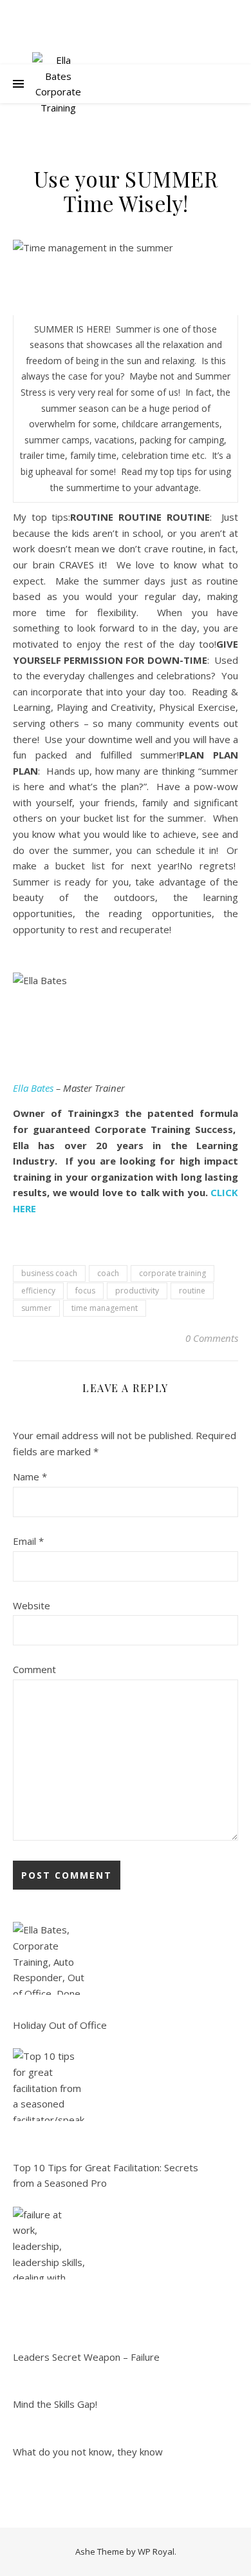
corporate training (172, 1273)
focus (85, 1291)
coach (108, 1273)
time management (105, 1308)
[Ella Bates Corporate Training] (58, 84)
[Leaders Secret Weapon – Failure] (49, 2243)
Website (32, 1605)
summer (36, 1308)
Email (28, 1541)
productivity (137, 1291)
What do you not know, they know (88, 2452)
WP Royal (156, 2552)
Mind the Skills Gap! (55, 2404)
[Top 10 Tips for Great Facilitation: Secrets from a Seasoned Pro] (49, 2085)
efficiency (38, 1291)
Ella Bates (33, 1088)
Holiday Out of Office (60, 2025)
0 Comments (212, 1338)
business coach (49, 1273)
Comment (34, 1669)
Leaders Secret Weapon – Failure (86, 2357)
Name (30, 1477)
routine (192, 1291)
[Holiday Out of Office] (49, 1958)
